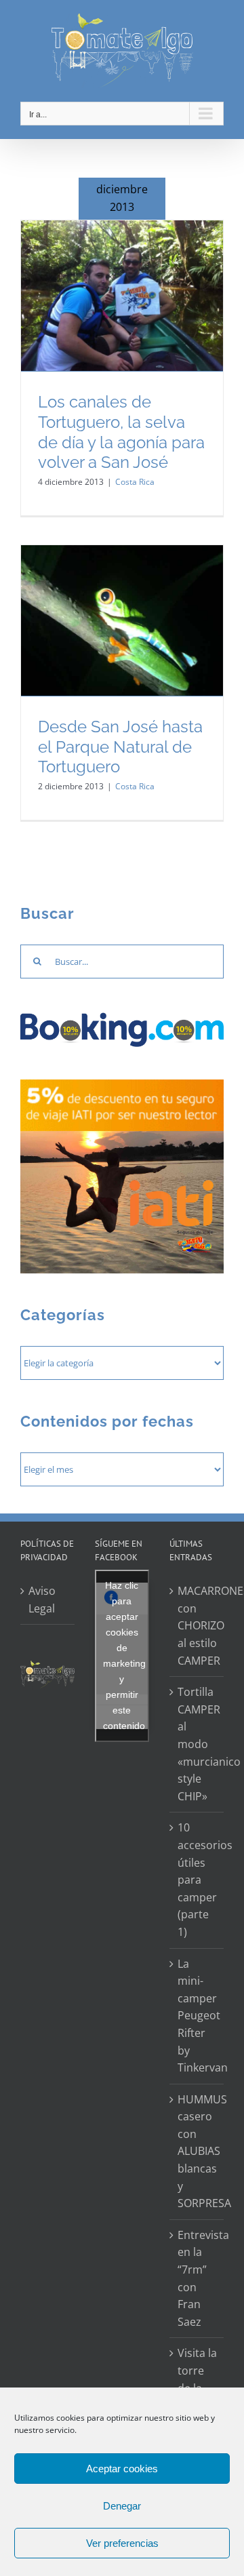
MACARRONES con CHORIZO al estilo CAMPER (197, 1625)
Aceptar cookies (122, 2469)
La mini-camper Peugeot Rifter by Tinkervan (197, 2016)
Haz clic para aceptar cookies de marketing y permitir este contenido (124, 1656)
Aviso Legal (42, 1600)
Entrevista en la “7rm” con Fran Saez (197, 2278)
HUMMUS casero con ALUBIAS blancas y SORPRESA (197, 2152)
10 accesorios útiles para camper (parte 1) (197, 1880)
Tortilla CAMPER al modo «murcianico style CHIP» (197, 1744)
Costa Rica (135, 482)
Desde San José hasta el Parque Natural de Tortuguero (120, 747)
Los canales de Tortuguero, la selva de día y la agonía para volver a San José (121, 432)
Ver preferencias (122, 2543)
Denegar (122, 2506)
